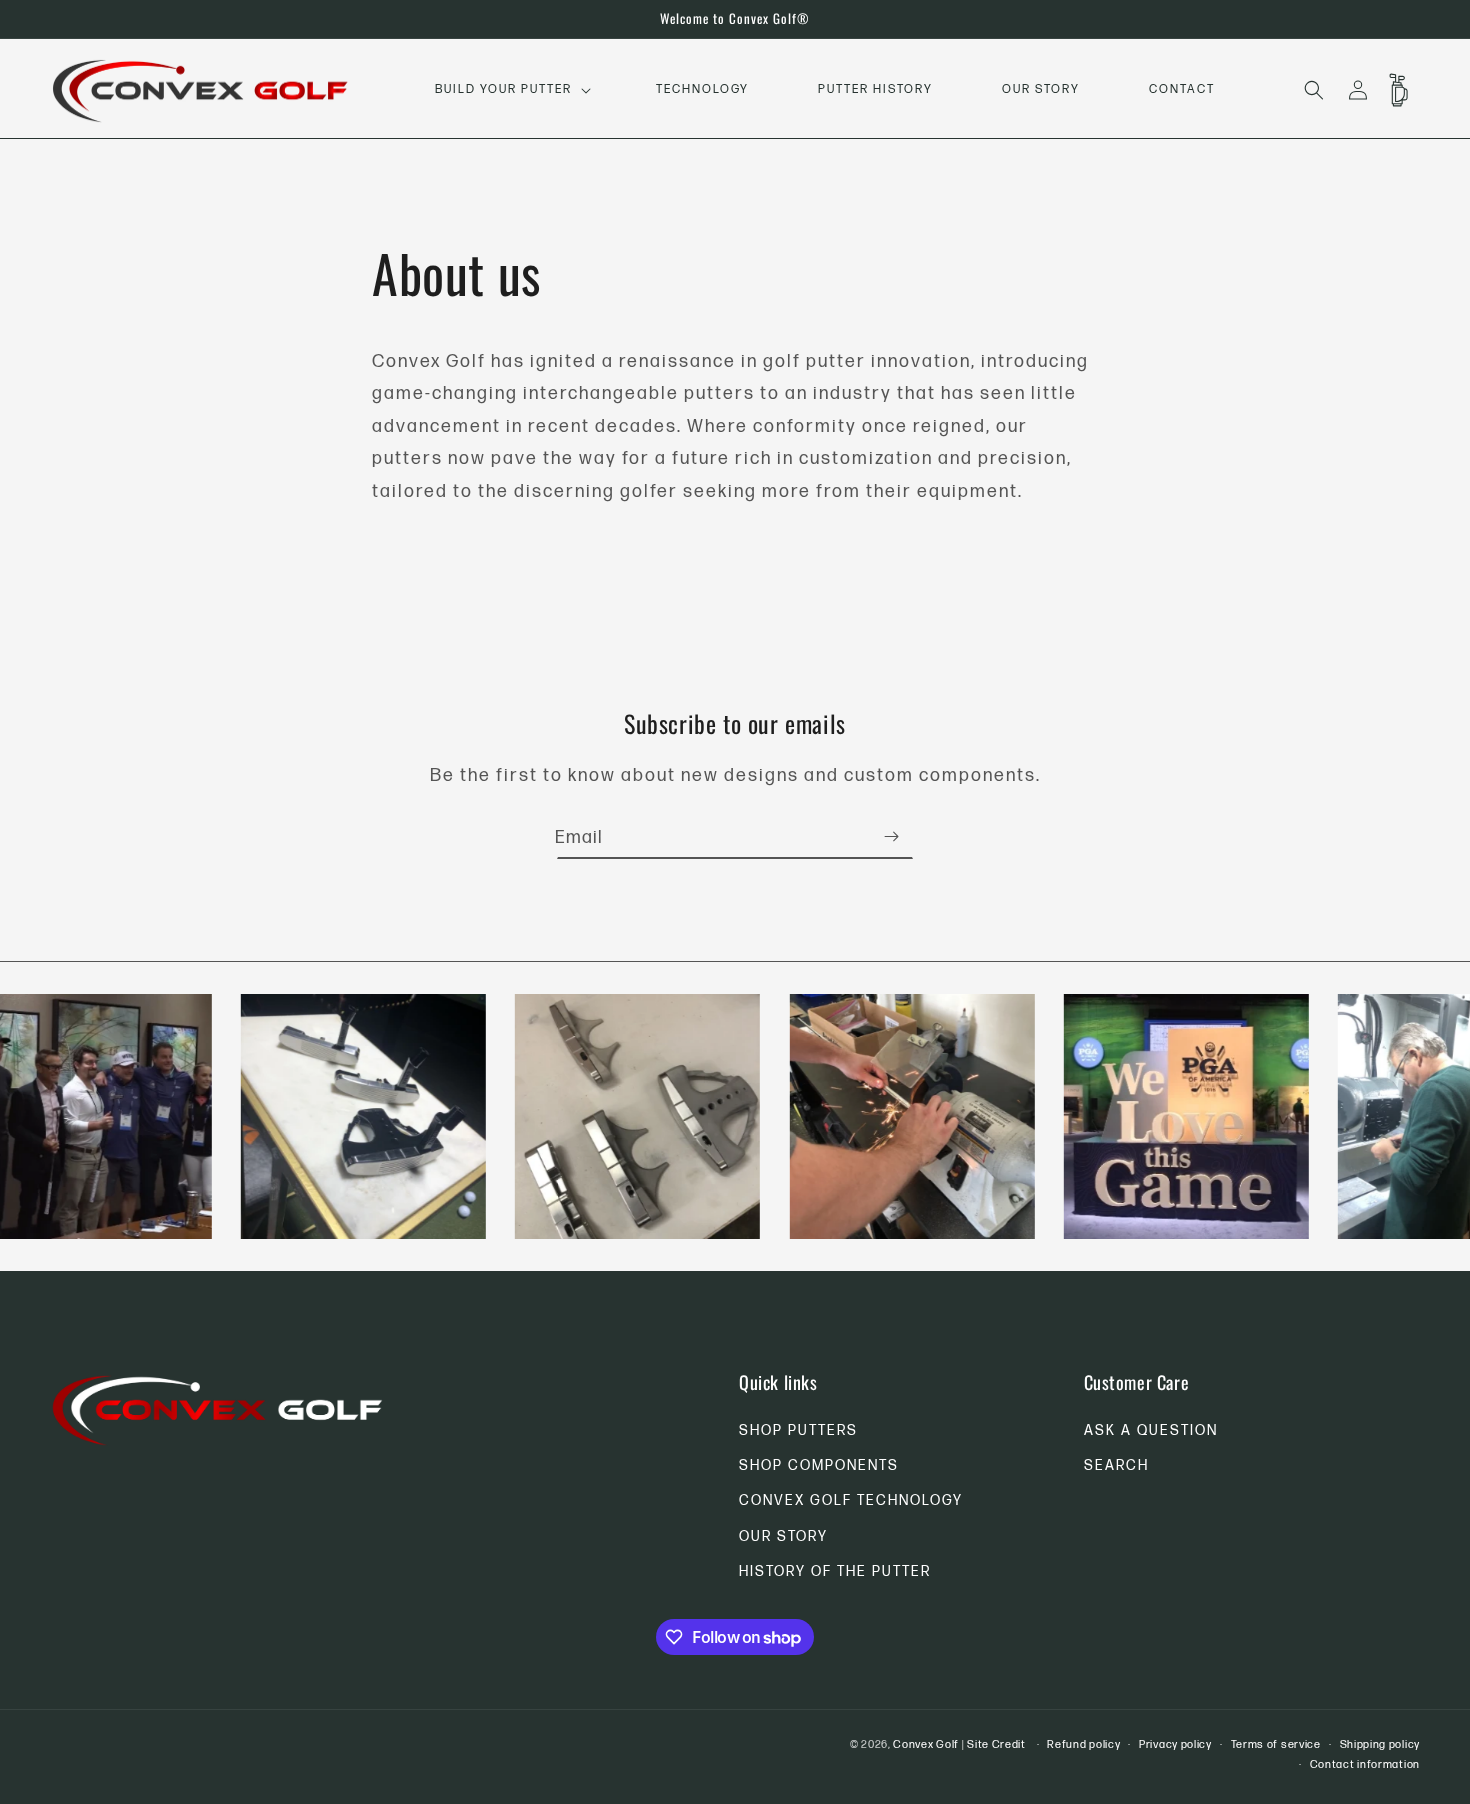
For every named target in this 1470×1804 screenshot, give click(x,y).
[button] (511, 90)
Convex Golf (926, 1744)
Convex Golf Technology (851, 1501)
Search (1116, 1465)
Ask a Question (1151, 1430)
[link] (337, 1116)
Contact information (1365, 1764)
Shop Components (819, 1465)
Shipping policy (1380, 1744)
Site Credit (996, 1744)
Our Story (783, 1536)
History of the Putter (835, 1571)
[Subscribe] (891, 836)
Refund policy (1083, 1744)
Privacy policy (1175, 1744)
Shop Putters (798, 1430)
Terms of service (1276, 1744)
